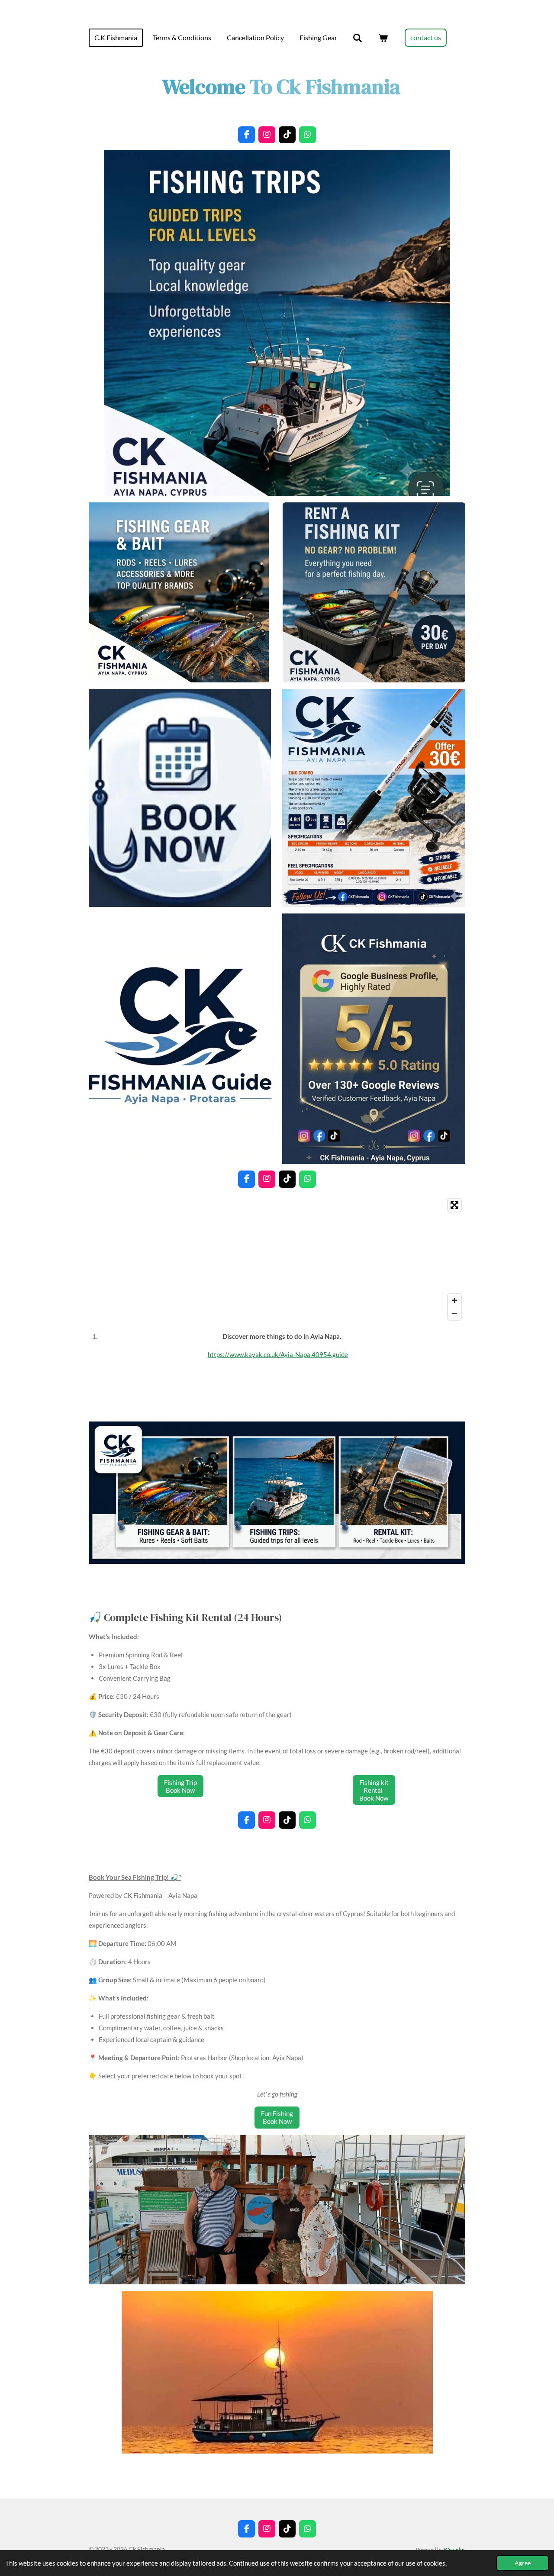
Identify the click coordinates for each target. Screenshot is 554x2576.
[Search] (358, 38)
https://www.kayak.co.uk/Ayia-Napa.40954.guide (278, 1354)
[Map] (277, 1259)
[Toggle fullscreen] (454, 1205)
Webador (454, 2549)
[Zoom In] (454, 1300)
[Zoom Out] (454, 1313)
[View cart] (383, 38)
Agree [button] (523, 2563)
